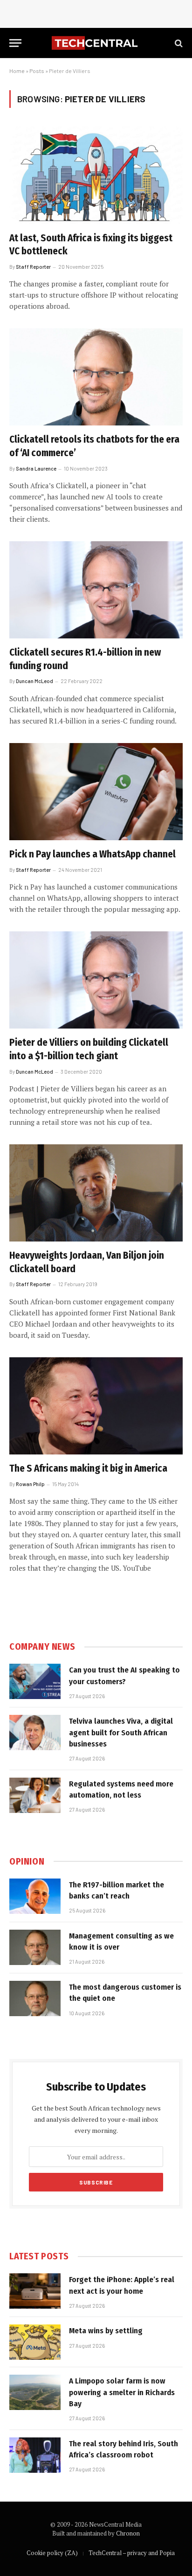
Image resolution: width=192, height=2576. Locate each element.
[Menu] (15, 43)
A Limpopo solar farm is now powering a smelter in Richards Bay (122, 2392)
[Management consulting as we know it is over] (35, 1947)
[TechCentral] (96, 43)
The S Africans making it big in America (88, 1468)
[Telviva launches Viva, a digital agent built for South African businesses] (35, 1733)
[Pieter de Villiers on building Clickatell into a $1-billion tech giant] (96, 980)
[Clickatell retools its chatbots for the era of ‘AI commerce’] (96, 377)
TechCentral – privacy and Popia (132, 2553)
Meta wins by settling (106, 2331)
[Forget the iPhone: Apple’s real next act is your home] (35, 2291)
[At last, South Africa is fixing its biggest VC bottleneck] (96, 175)
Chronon (128, 2533)
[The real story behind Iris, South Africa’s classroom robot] (35, 2455)
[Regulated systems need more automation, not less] (35, 1795)
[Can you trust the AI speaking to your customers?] (35, 1681)
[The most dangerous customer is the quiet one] (35, 1998)
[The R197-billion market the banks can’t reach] (35, 1896)
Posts (37, 71)
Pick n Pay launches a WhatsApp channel (93, 854)
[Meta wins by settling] (35, 2342)
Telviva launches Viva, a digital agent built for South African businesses (121, 1733)
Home (17, 71)
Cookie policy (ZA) (52, 2553)
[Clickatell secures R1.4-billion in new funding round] (96, 590)
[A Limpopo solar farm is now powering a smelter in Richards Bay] (35, 2392)
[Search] (178, 43)
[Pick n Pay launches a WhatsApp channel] (96, 792)
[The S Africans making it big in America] (96, 1406)
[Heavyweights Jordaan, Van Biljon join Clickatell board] (96, 1193)
